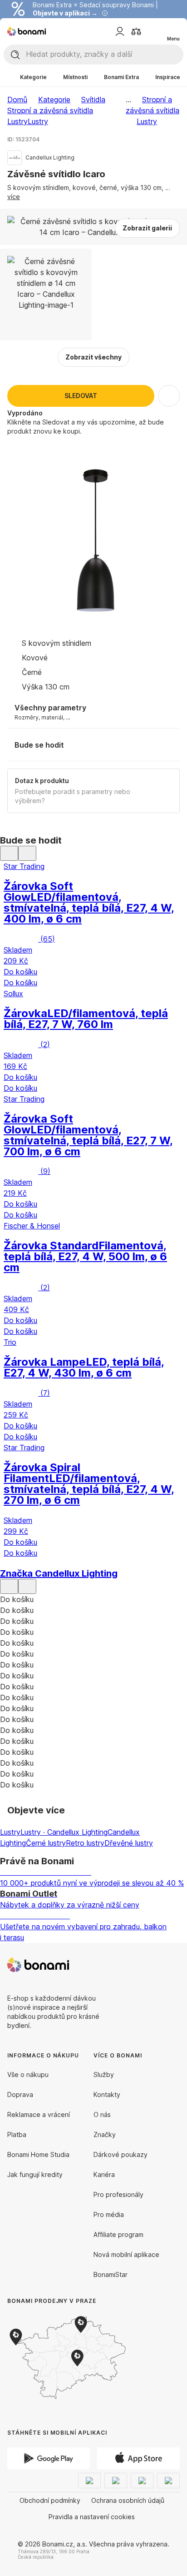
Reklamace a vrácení (39, 2114)
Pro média (109, 2214)
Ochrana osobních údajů (128, 2500)
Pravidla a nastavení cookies (92, 2517)
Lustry (38, 121)
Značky (105, 2134)
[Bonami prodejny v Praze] (82, 2358)
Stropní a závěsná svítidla (50, 110)
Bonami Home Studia (38, 2154)
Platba (17, 2134)
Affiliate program (118, 2234)
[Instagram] (172, 1965)
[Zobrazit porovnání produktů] (136, 31)
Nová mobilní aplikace (126, 2254)
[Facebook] (151, 1965)
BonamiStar (111, 2274)
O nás (102, 2114)
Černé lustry (46, 1843)
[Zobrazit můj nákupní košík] (154, 31)
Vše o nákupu (28, 2074)
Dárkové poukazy (121, 2154)
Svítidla (93, 100)
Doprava (20, 2094)
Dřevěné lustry (129, 1843)
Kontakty (107, 2094)
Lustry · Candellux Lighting (64, 1832)
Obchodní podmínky (50, 2500)
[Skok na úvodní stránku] (27, 31)
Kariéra (104, 2174)
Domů (17, 100)
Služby (104, 2074)
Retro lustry (85, 1843)
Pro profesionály (118, 2194)
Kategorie (54, 100)
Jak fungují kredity (35, 2174)
